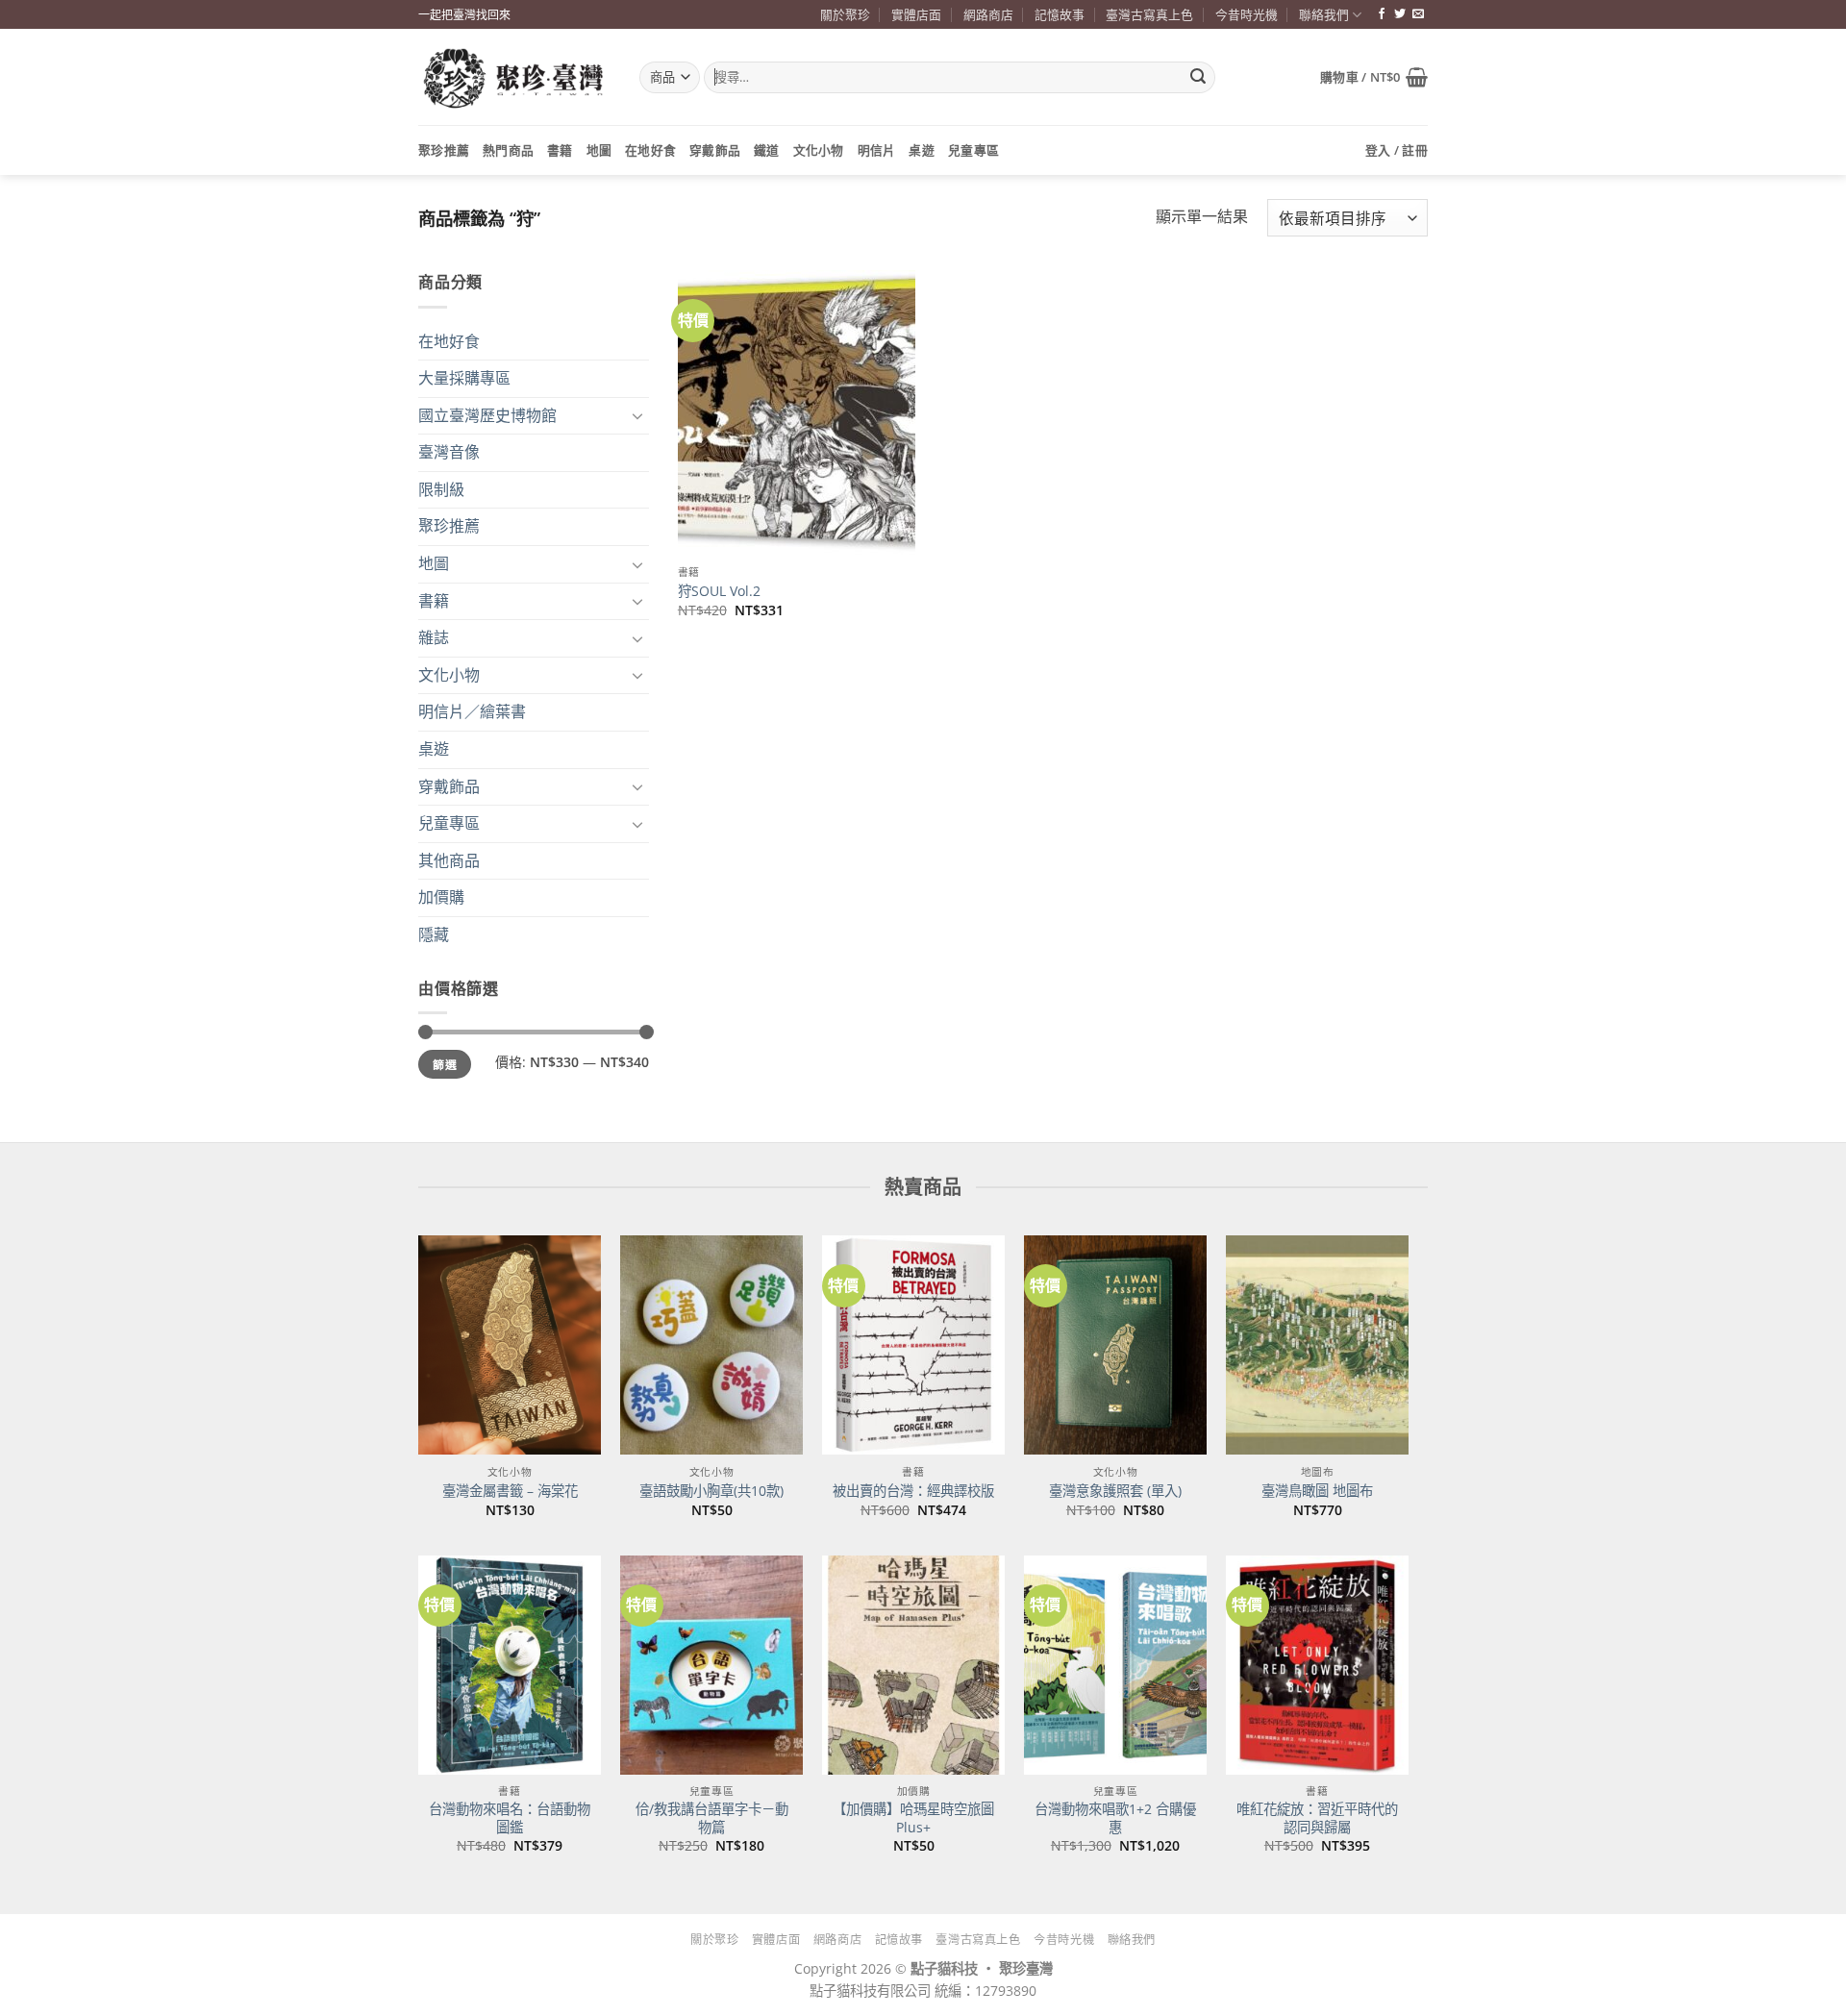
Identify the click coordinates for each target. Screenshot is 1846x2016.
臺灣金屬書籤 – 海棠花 (510, 1491)
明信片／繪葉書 (472, 711)
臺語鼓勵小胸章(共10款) (711, 1491)
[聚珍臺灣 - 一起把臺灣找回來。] (514, 77)
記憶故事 (1060, 14)
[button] (1374, 77)
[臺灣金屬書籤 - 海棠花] (510, 1345)
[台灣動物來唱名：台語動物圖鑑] (510, 1665)
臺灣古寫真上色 (1149, 14)
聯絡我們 (1324, 14)
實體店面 (916, 14)
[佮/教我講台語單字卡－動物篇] (711, 1665)
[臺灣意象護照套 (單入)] (1115, 1345)
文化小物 (819, 150)
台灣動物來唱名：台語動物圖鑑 (510, 1818)
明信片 (877, 150)
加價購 (441, 897)
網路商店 (988, 14)
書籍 (560, 150)
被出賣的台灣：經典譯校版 (913, 1491)
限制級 (441, 489)
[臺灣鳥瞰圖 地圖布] (1317, 1345)
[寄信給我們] (1418, 14)
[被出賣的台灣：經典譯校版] (913, 1345)
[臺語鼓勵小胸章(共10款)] (711, 1345)
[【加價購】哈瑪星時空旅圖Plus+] (913, 1665)
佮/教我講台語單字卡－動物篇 (712, 1818)
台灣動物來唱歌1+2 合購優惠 (1115, 1818)
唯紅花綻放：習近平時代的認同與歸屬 (1317, 1818)
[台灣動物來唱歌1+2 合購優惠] (1115, 1665)
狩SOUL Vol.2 (719, 591)
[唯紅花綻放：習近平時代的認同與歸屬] (1317, 1665)
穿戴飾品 (715, 150)
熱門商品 (508, 150)
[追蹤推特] (1400, 14)
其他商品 (449, 860)
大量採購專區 (464, 378)
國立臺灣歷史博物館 (487, 415)
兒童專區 (973, 150)
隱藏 (434, 934)
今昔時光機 (1247, 14)
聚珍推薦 (444, 150)
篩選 (445, 1064)
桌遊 (922, 150)
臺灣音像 (449, 452)
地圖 (599, 150)
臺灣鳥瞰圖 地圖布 (1317, 1491)
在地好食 (650, 150)
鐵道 (767, 150)
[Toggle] (637, 415)
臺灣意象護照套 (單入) (1115, 1491)
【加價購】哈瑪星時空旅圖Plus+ (913, 1818)
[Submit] (1198, 78)
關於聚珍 (845, 14)
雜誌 (434, 637)
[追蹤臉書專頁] (1382, 14)
